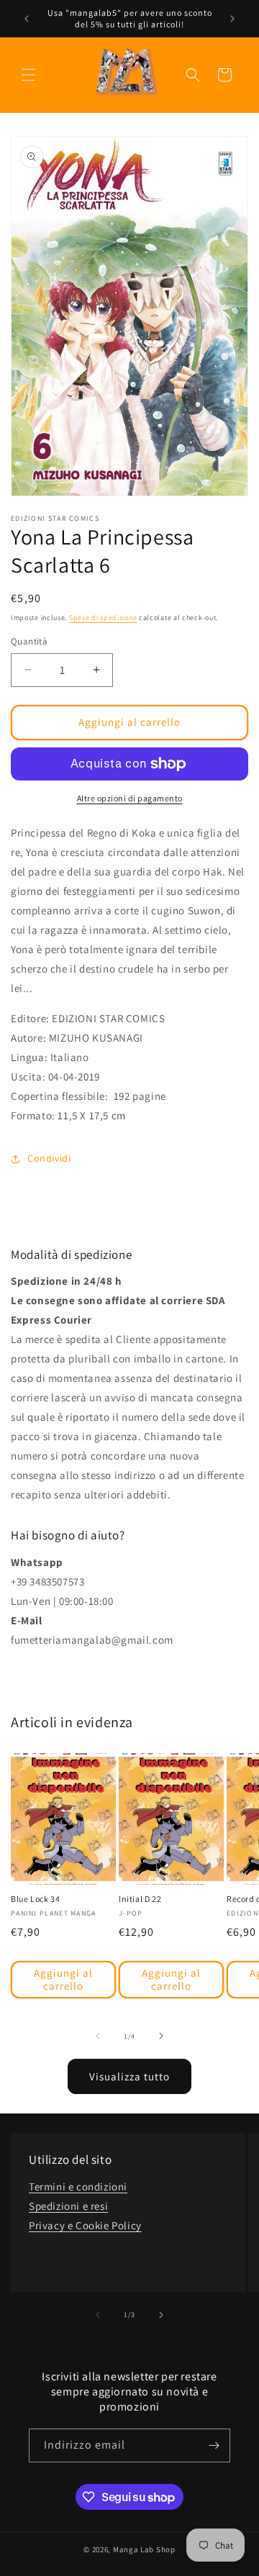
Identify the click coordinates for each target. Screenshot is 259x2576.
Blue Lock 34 (35, 1899)
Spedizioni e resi (68, 2206)
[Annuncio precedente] (27, 19)
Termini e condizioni (78, 2186)
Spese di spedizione (103, 618)
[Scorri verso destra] (161, 2036)
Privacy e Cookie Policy (85, 2225)
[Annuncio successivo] (232, 19)
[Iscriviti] (214, 2445)
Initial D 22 (140, 1899)
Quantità (29, 641)
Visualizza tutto (129, 2076)
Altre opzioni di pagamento (130, 798)
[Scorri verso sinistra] (98, 2036)
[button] (29, 75)
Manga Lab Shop (144, 2549)
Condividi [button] (49, 1158)
